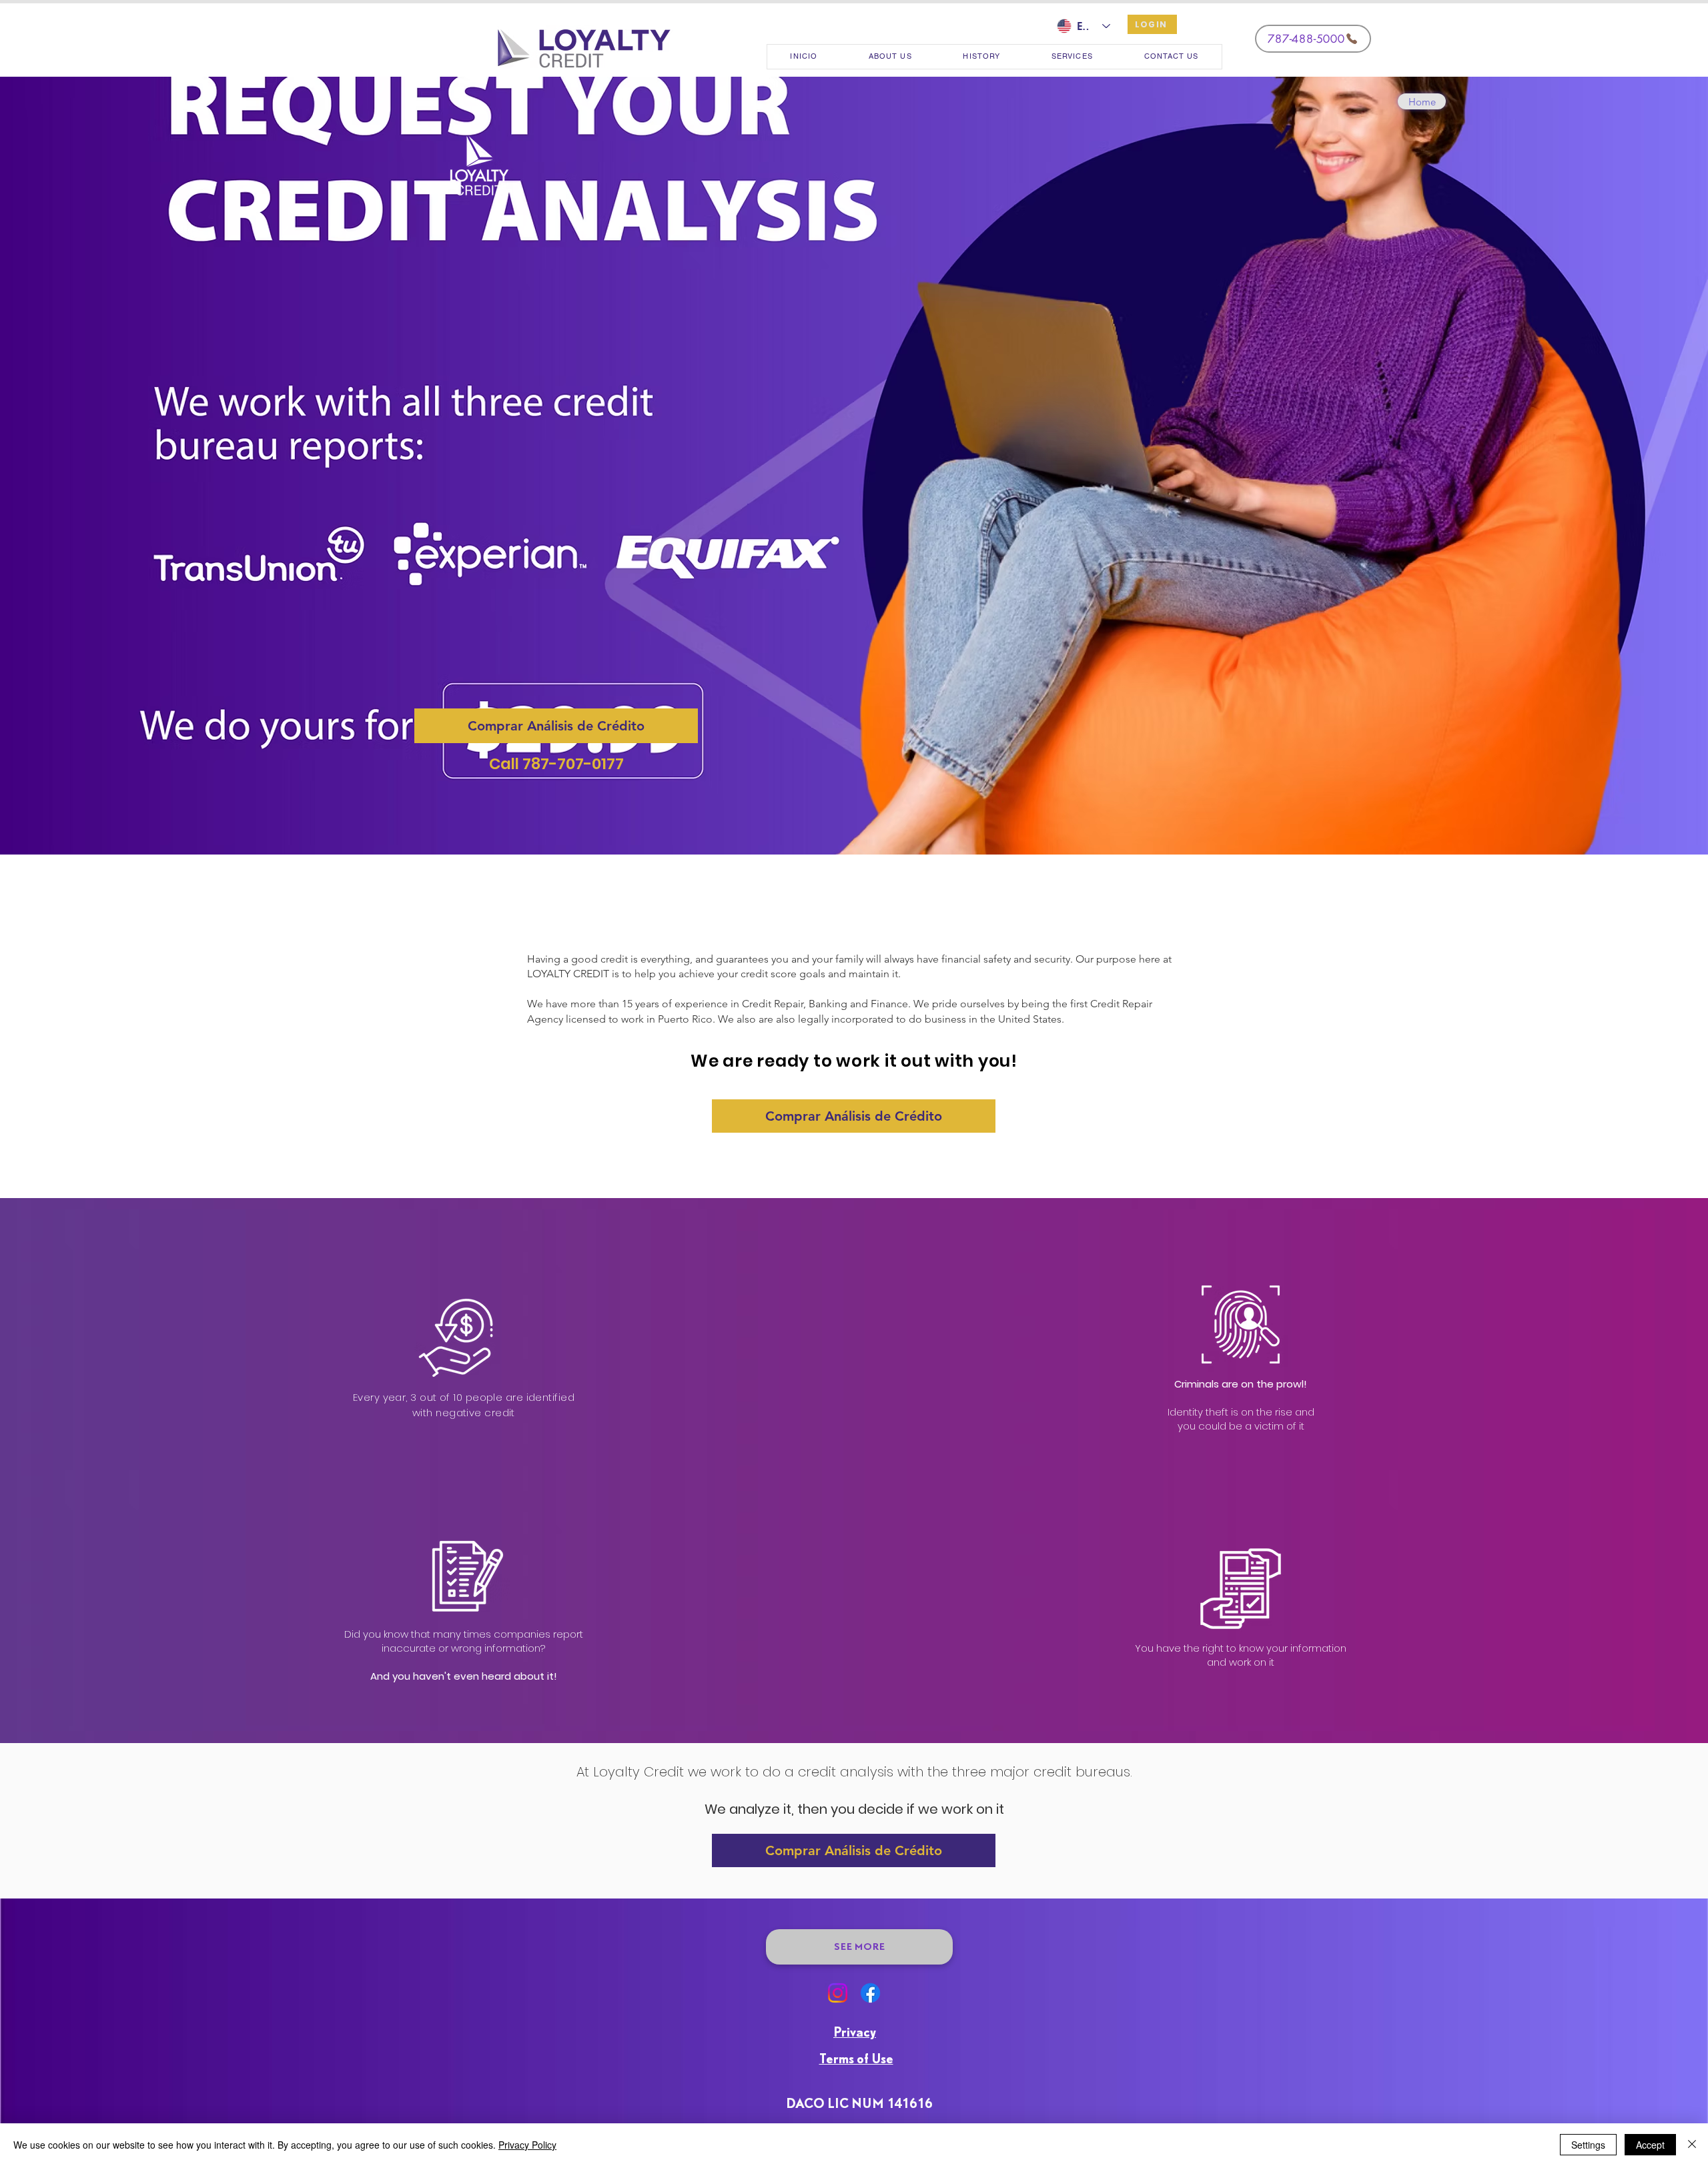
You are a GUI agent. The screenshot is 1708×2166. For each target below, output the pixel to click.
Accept (1650, 2145)
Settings (1588, 2145)
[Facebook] (870, 1993)
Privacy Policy (527, 2145)
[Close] (1692, 2145)
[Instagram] (838, 1993)
